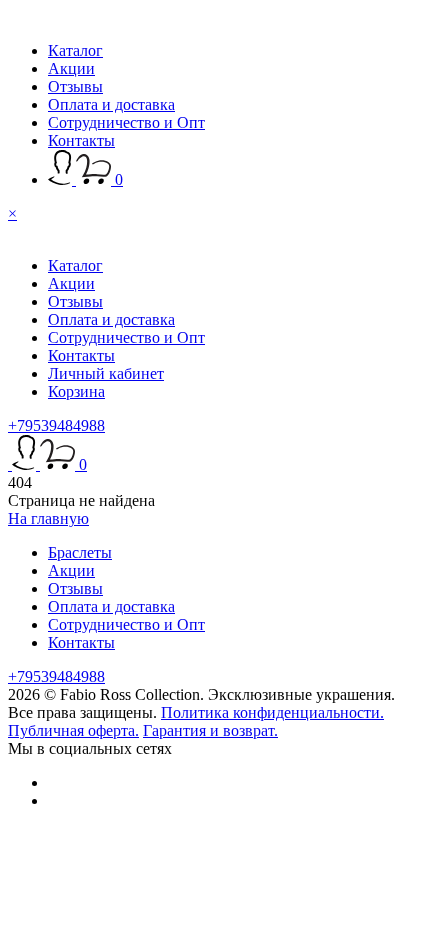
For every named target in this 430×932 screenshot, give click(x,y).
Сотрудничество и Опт (126, 122)
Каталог (75, 50)
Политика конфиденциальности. (272, 712)
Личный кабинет (106, 373)
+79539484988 (56, 425)
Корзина (76, 391)
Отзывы (75, 86)
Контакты (81, 140)
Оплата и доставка (111, 104)
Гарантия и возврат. (210, 730)
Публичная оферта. (73, 730)
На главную (48, 518)
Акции (71, 68)
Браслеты (80, 552)
